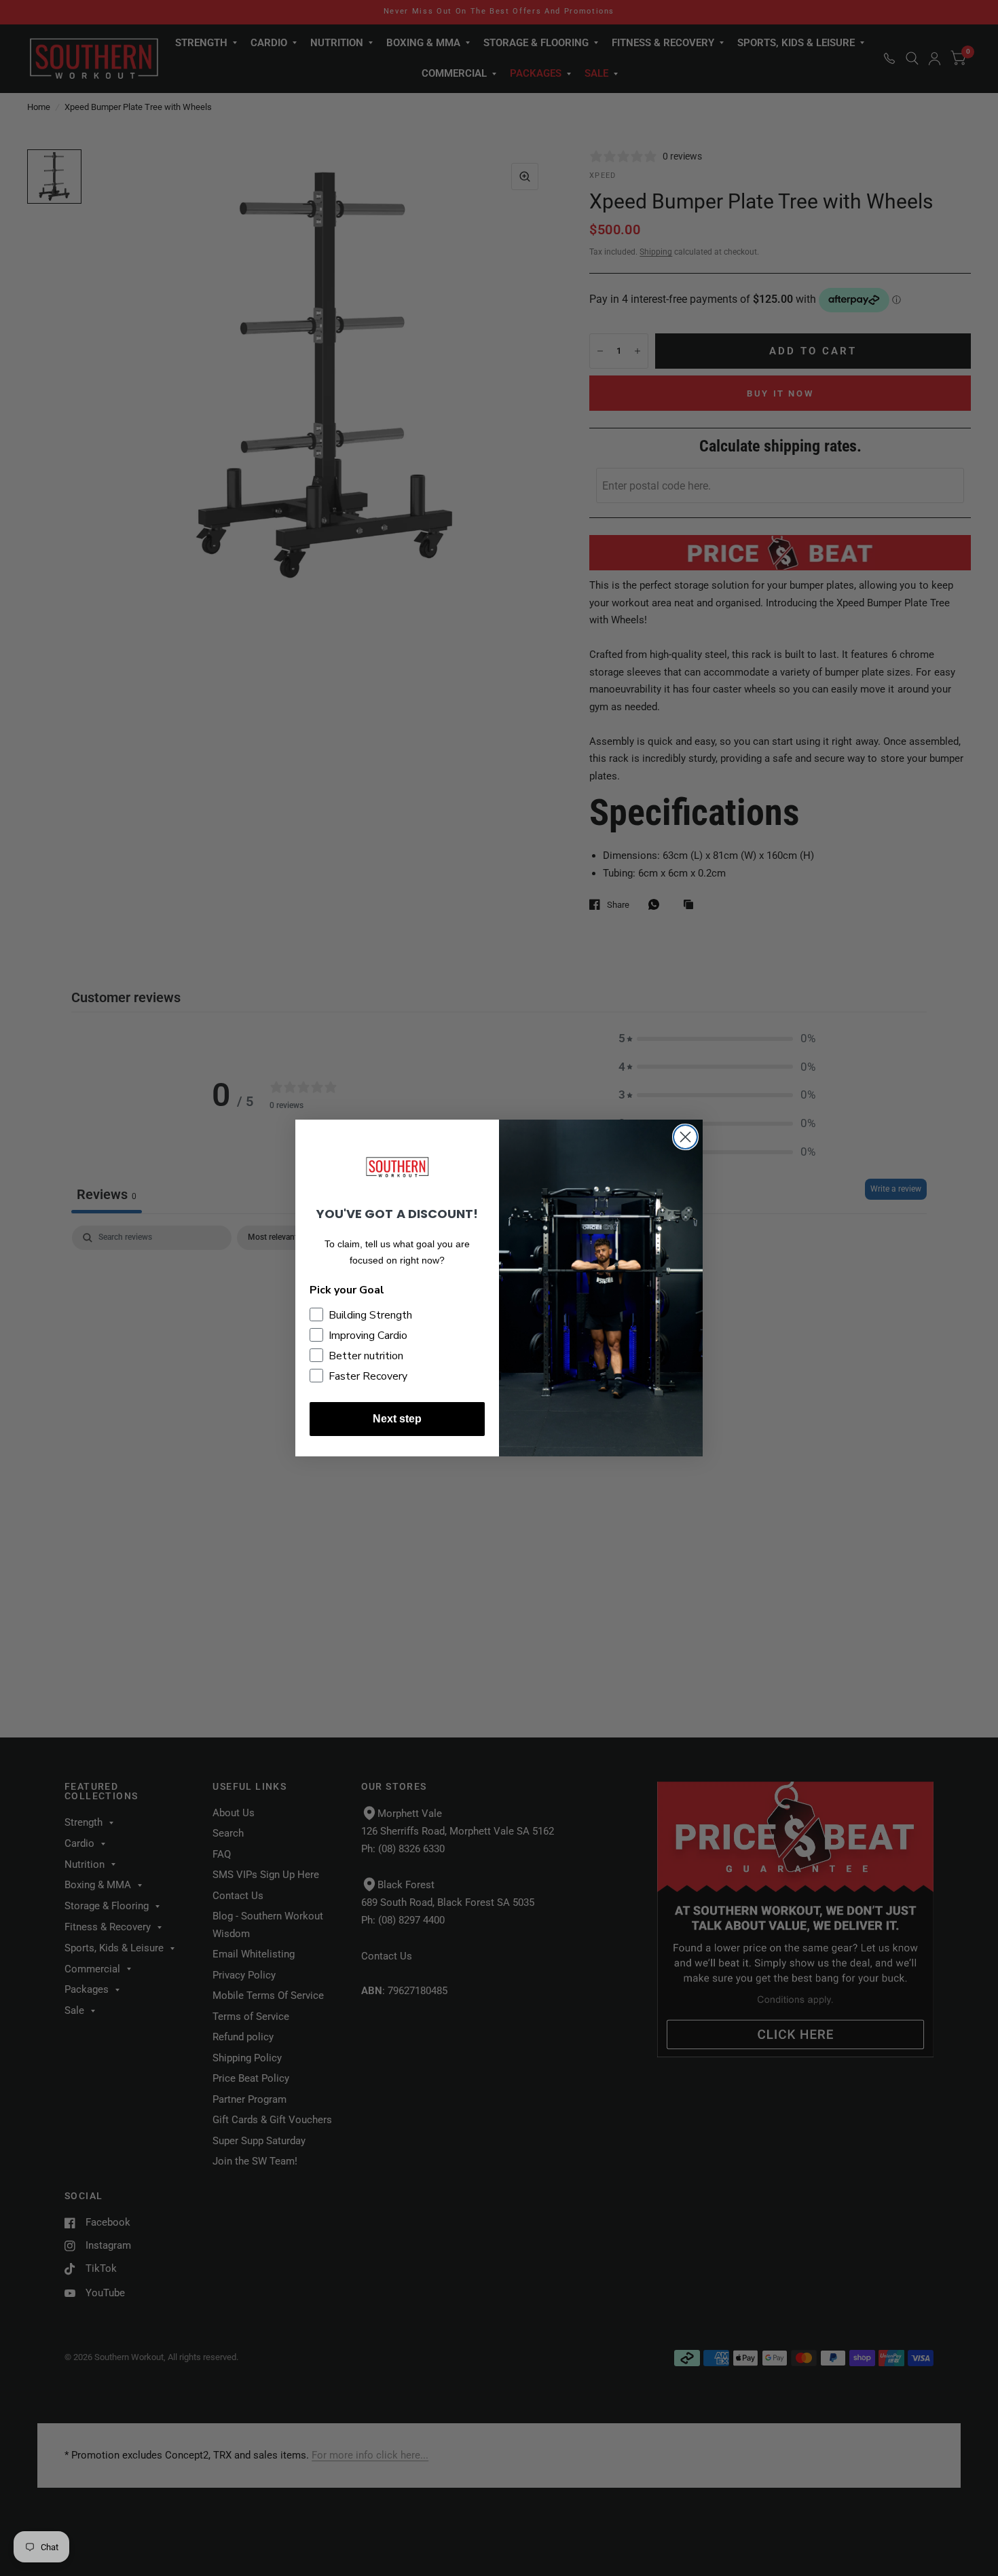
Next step (397, 1419)
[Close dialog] (685, 1137)
